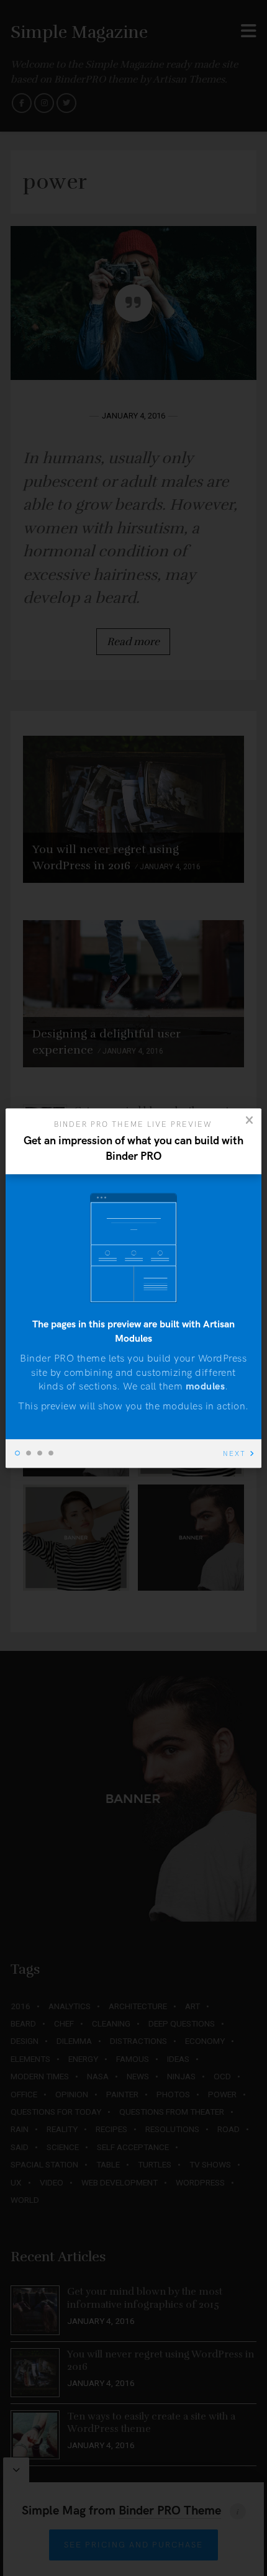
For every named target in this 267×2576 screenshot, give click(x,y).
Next (234, 1454)
